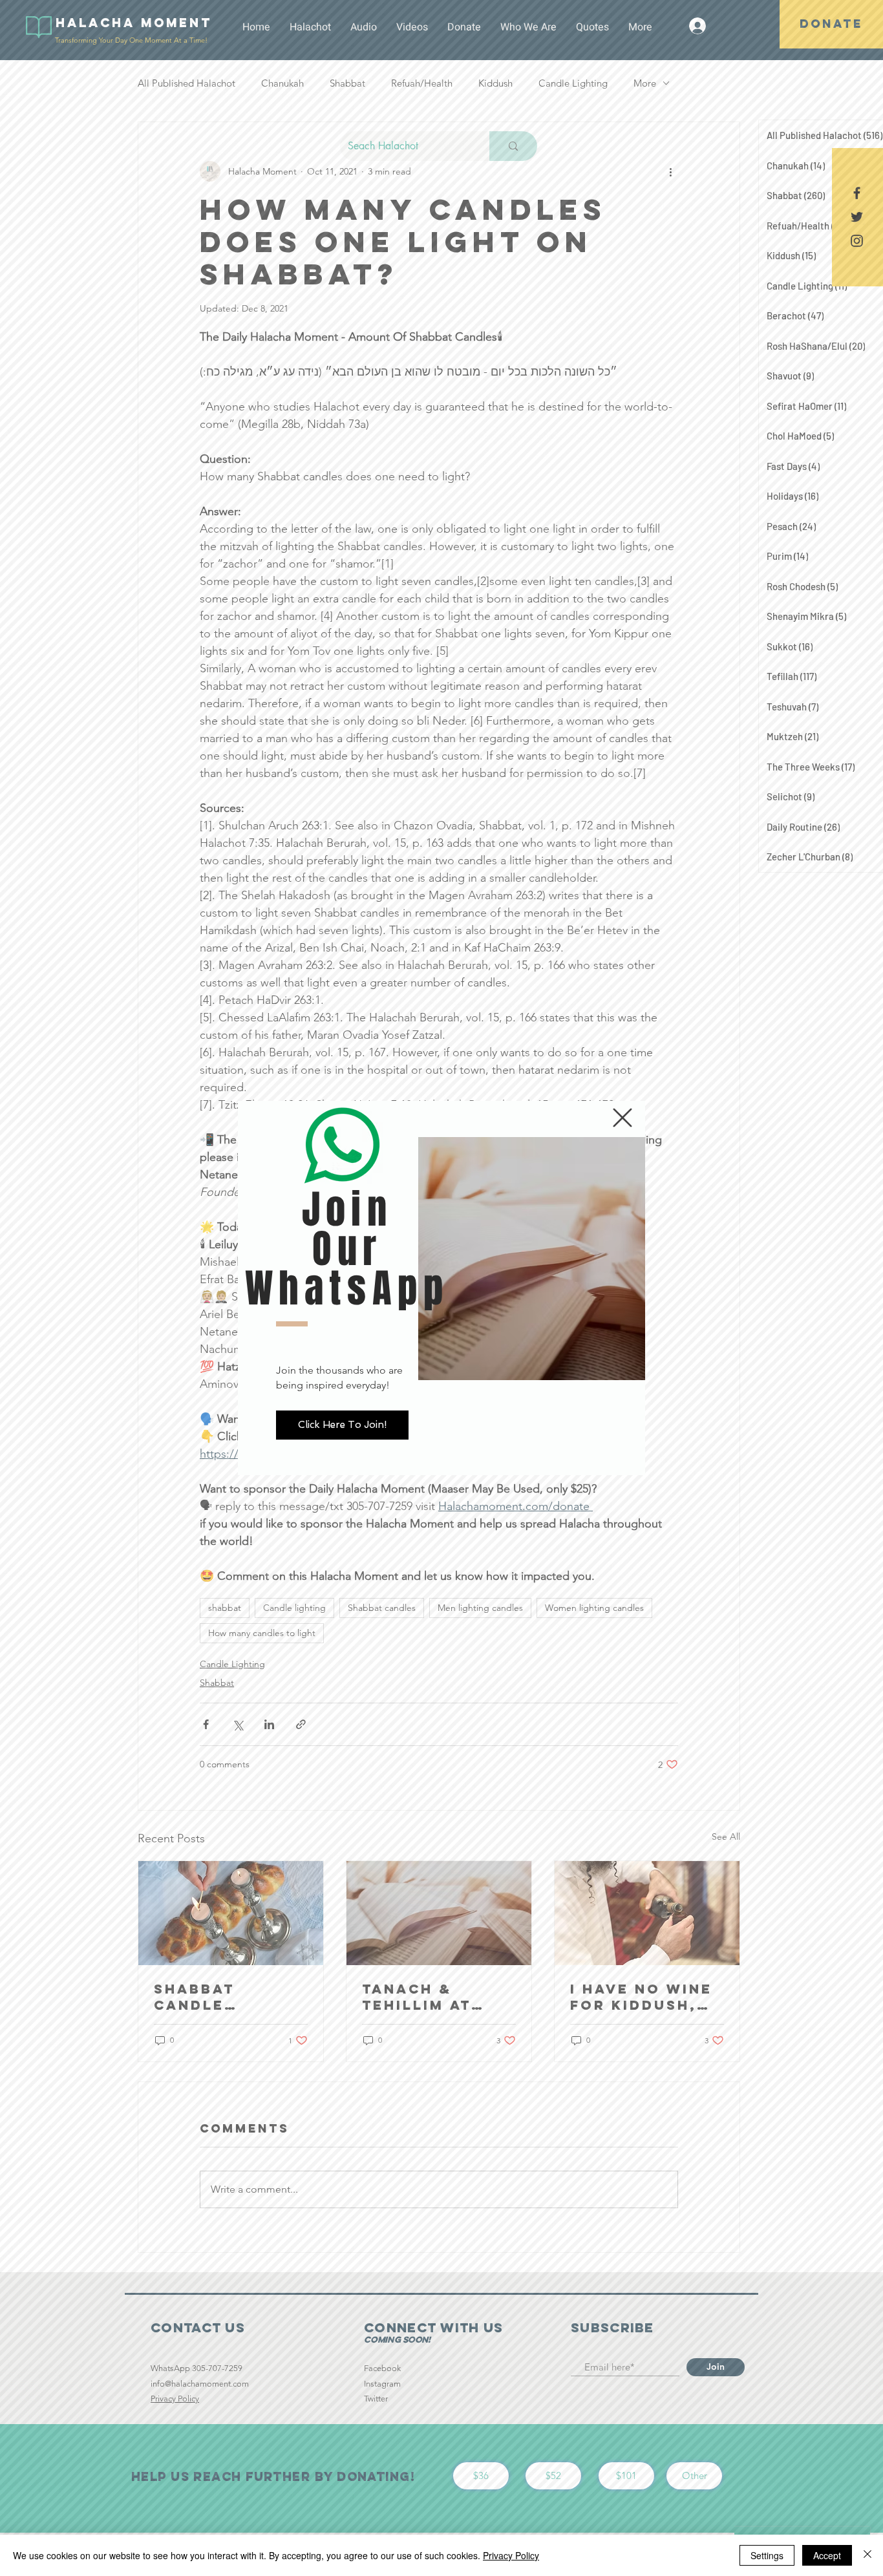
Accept (827, 2555)
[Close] (867, 2555)
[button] (622, 1118)
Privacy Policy (511, 2555)
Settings (767, 2555)
